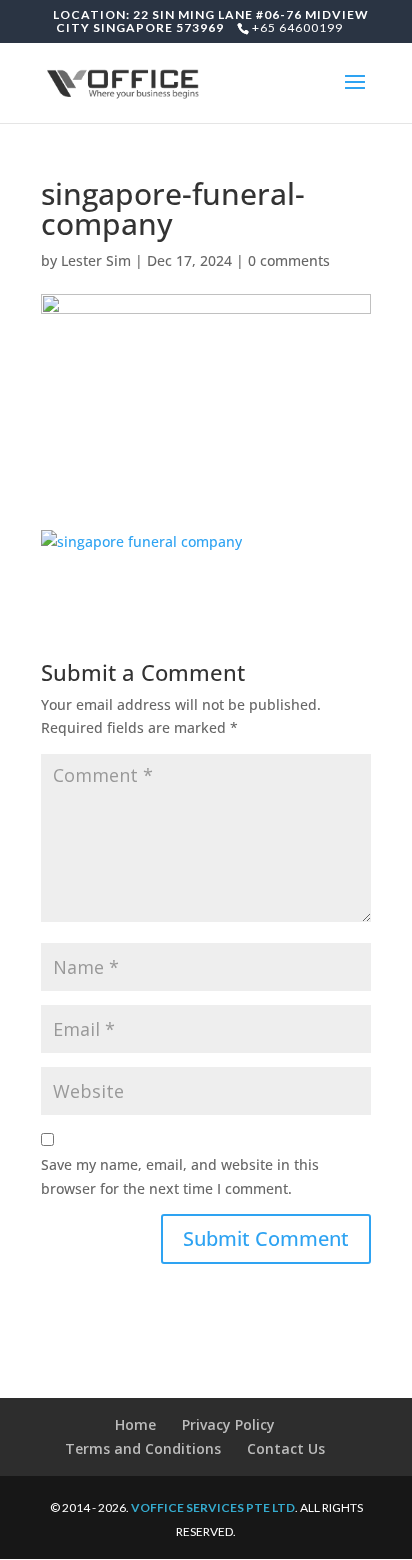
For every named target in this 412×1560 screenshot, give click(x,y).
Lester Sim (96, 260)
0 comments (289, 260)
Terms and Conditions (143, 1448)
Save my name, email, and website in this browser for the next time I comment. (180, 1176)
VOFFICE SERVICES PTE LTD (213, 1507)
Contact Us (286, 1448)
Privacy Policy (228, 1424)
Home (135, 1424)
